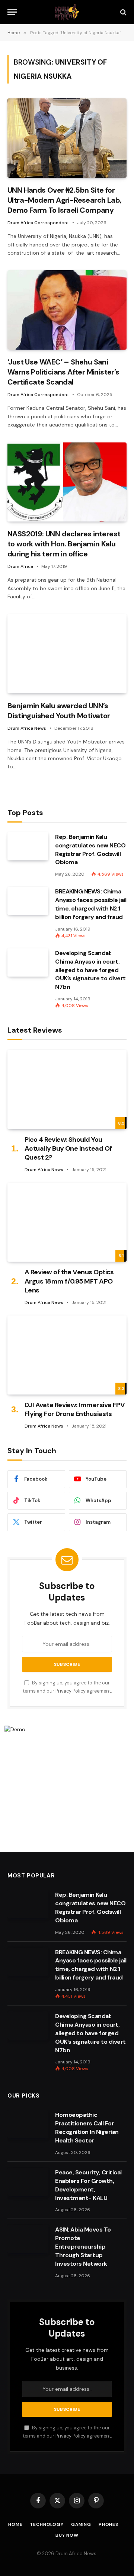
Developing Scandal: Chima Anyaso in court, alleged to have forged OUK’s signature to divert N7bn (90, 970)
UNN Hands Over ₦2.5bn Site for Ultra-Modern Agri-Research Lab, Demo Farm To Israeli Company (64, 200)
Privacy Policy (71, 1691)
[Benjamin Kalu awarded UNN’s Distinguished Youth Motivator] (67, 654)
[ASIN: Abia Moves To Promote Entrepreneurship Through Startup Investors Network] (28, 2239)
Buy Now (67, 2535)
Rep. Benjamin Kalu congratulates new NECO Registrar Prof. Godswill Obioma (90, 850)
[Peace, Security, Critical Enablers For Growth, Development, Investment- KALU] (28, 2182)
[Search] (123, 12)
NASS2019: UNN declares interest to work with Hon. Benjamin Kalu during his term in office (64, 544)
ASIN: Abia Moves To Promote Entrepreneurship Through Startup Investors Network (83, 2247)
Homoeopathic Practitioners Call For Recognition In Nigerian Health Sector (87, 2128)
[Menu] (12, 12)
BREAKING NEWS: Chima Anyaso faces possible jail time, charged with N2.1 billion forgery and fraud (91, 904)
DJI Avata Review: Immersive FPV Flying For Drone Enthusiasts (75, 1409)
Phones (109, 2524)
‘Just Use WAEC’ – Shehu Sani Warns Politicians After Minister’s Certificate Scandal (63, 372)
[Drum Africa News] (67, 12)
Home (15, 2524)
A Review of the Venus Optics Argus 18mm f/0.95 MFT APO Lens (69, 1281)
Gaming (81, 2524)
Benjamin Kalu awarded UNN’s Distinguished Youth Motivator (59, 711)
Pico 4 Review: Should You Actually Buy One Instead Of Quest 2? (68, 1149)
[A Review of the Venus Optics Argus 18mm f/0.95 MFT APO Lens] (67, 1222)
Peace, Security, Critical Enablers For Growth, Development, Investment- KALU (88, 2185)
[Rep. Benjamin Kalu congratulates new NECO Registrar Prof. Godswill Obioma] (28, 846)
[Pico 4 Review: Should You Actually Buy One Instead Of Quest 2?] (67, 1089)
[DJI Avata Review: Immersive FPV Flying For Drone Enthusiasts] (67, 1355)
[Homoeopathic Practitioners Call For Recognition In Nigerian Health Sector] (28, 2124)
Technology (47, 2524)
